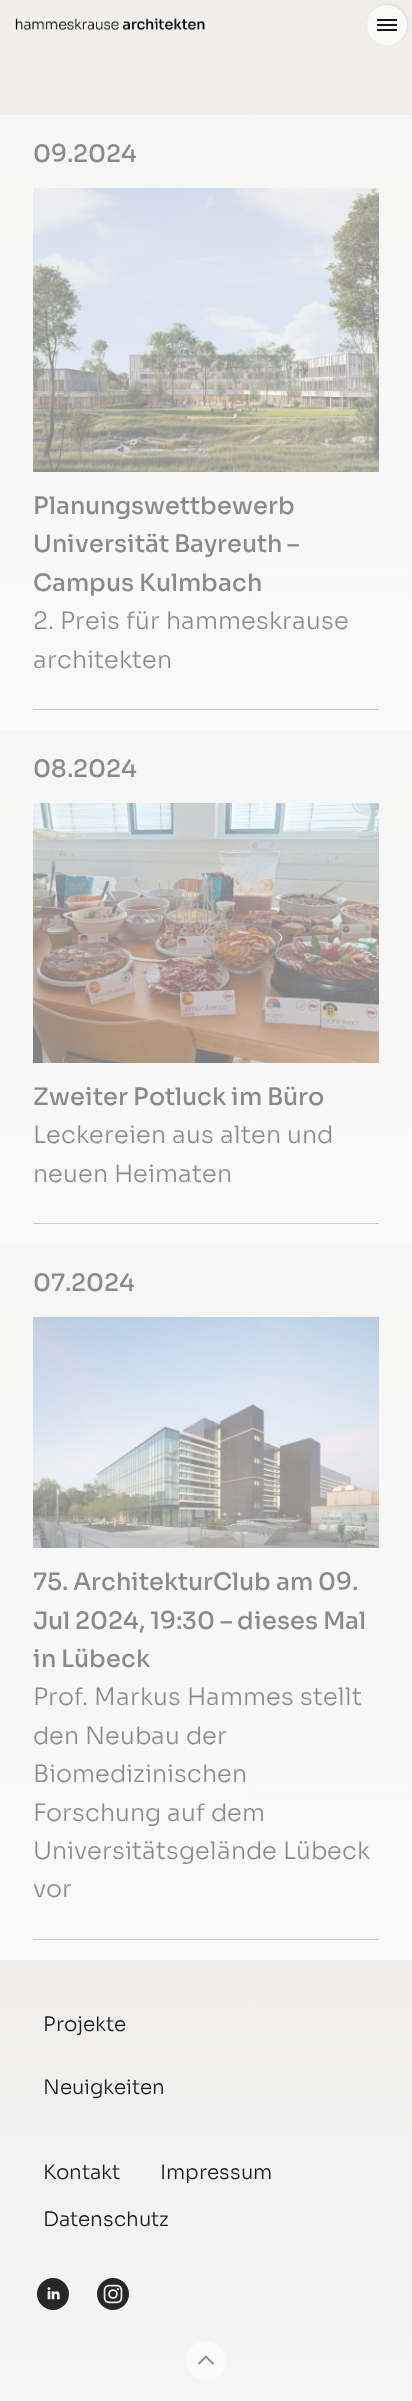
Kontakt (81, 2172)
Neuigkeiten (104, 2087)
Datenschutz (106, 2219)
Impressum (216, 2172)
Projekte (84, 2024)
